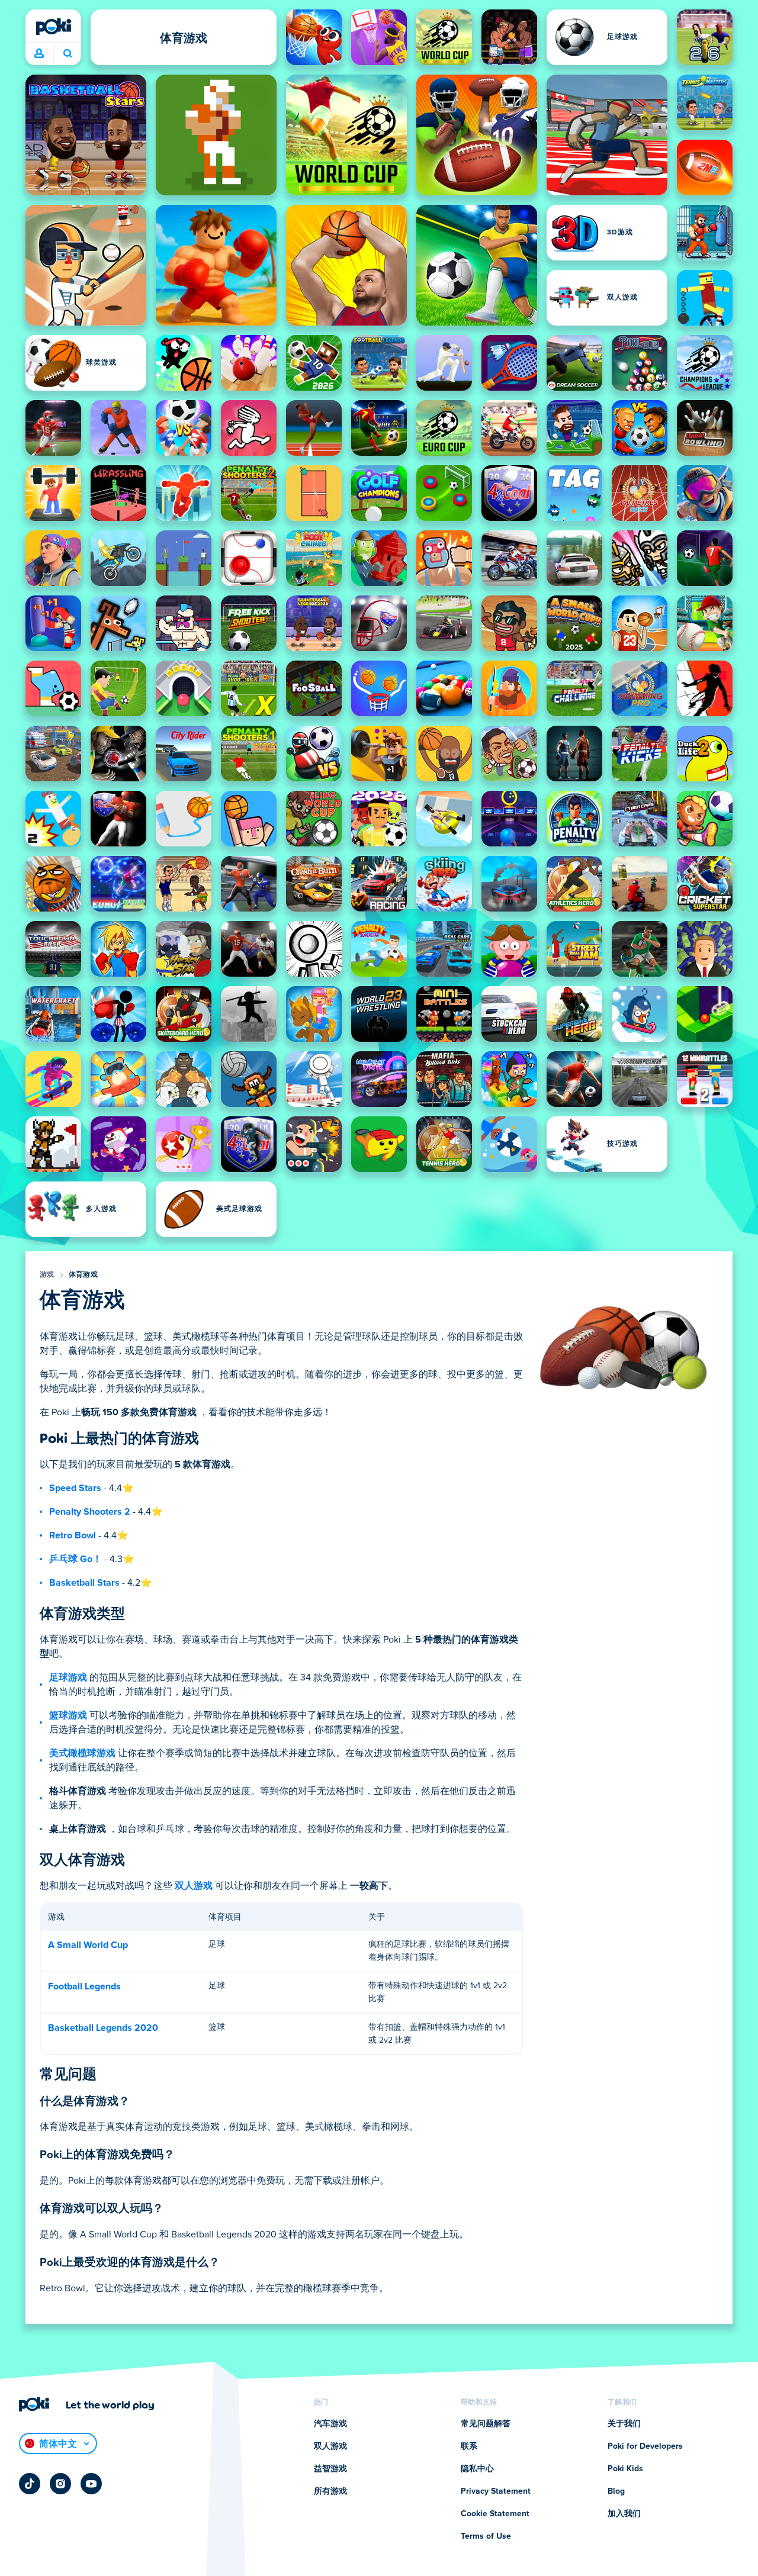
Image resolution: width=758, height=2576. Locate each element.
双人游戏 (194, 1886)
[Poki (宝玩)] (53, 27)
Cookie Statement (495, 2514)
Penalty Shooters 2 (90, 1512)
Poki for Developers (645, 2446)
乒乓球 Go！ (76, 1559)
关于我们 (624, 2424)
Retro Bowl (73, 1535)
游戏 (47, 1275)
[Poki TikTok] (30, 2484)
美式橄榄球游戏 (82, 1753)
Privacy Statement (496, 2491)
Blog (616, 2491)
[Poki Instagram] (60, 2484)
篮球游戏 (68, 1715)
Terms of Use (486, 2536)
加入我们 (624, 2514)
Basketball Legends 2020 (103, 2028)
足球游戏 (68, 1677)
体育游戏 (83, 1275)
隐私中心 (477, 2469)
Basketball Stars (84, 1583)
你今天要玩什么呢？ (67, 54)
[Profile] (39, 54)
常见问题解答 (486, 2424)
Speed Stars (75, 1488)
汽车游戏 (330, 2424)
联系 (469, 2446)
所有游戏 (330, 2491)
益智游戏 (330, 2469)
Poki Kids (625, 2469)
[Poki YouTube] (91, 2484)
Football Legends (84, 1986)
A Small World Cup (88, 1945)
